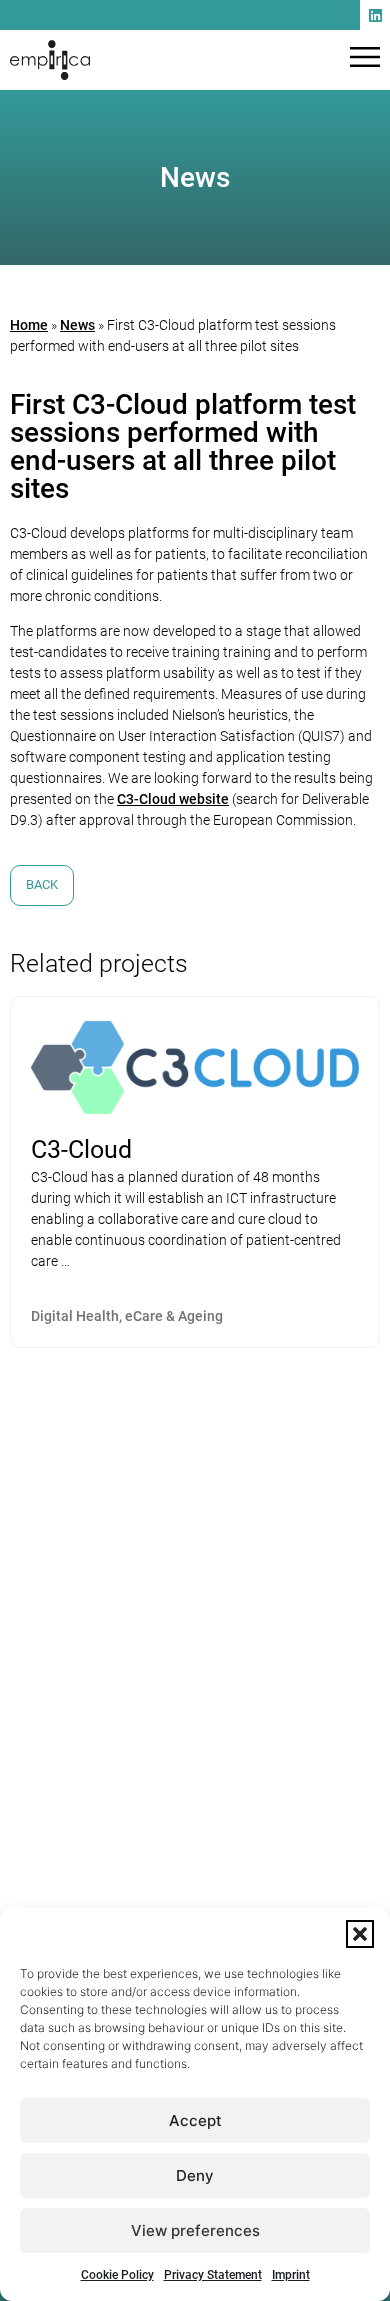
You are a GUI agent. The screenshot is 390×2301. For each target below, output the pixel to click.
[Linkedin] (375, 15)
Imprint (291, 2275)
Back (42, 884)
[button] (360, 1934)
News (77, 325)
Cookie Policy (117, 2275)
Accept (195, 2120)
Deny (195, 2175)
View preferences (195, 2230)
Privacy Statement (213, 2275)
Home (29, 325)
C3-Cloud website (173, 799)
